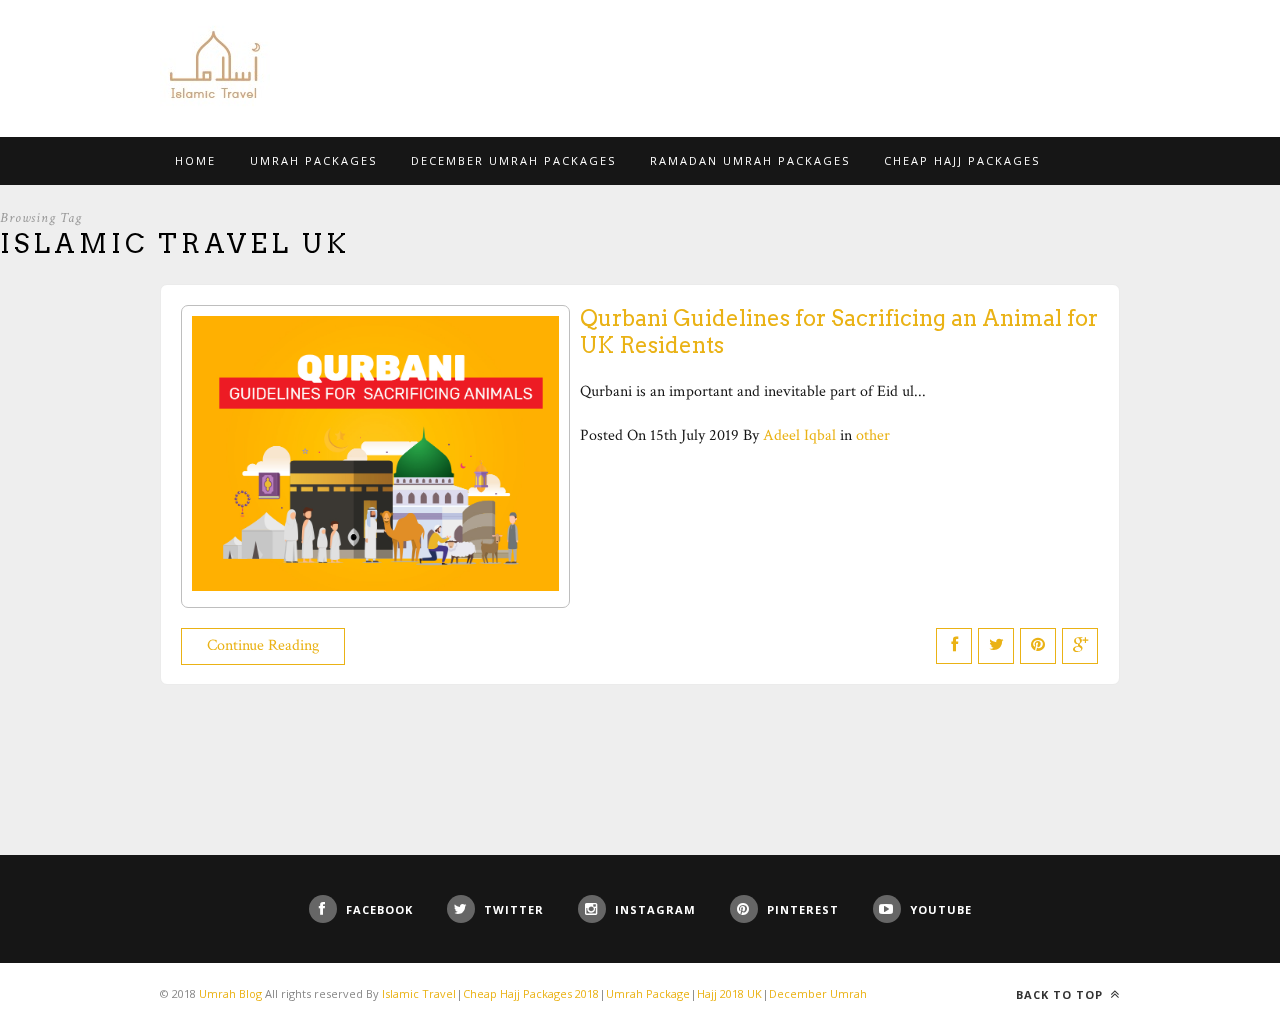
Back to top (1061, 994)
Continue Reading (263, 645)
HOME (195, 160)
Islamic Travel (419, 993)
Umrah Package (648, 993)
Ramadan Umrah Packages (750, 160)
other (873, 435)
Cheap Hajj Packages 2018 (531, 993)
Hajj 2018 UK (729, 993)
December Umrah (818, 993)
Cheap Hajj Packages (962, 160)
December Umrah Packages (513, 160)
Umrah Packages (313, 160)
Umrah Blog (230, 993)
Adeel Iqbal (799, 435)
